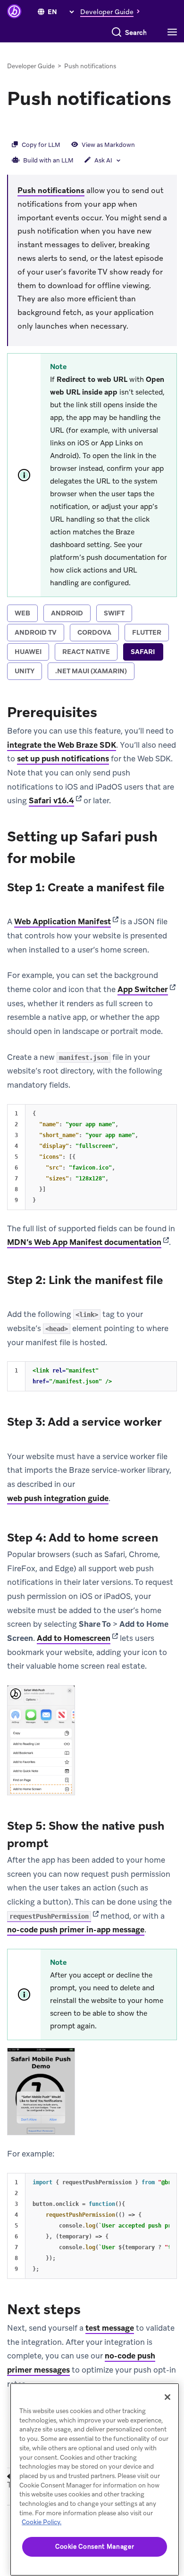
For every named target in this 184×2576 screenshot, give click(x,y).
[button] (113, 11)
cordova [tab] (94, 632)
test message (110, 2328)
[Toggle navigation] (175, 32)
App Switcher (143, 989)
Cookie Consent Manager (95, 2547)
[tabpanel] (92, 1546)
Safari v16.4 (51, 800)
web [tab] (22, 613)
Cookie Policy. (42, 2522)
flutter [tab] (147, 632)
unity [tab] (25, 671)
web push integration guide (58, 1498)
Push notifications (51, 190)
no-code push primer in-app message (76, 1930)
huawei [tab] (28, 652)
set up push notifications (63, 759)
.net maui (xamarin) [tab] (91, 671)
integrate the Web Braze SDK (62, 745)
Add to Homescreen (74, 1638)
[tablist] (92, 643)
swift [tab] (114, 613)
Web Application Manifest (63, 921)
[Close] (167, 2397)
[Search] (117, 32)
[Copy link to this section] (17, 124)
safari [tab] (143, 652)
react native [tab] (86, 652)
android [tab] (67, 613)
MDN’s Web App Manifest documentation (84, 1242)
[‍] (41, 12)
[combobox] (136, 32)
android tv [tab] (36, 632)
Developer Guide (31, 66)
